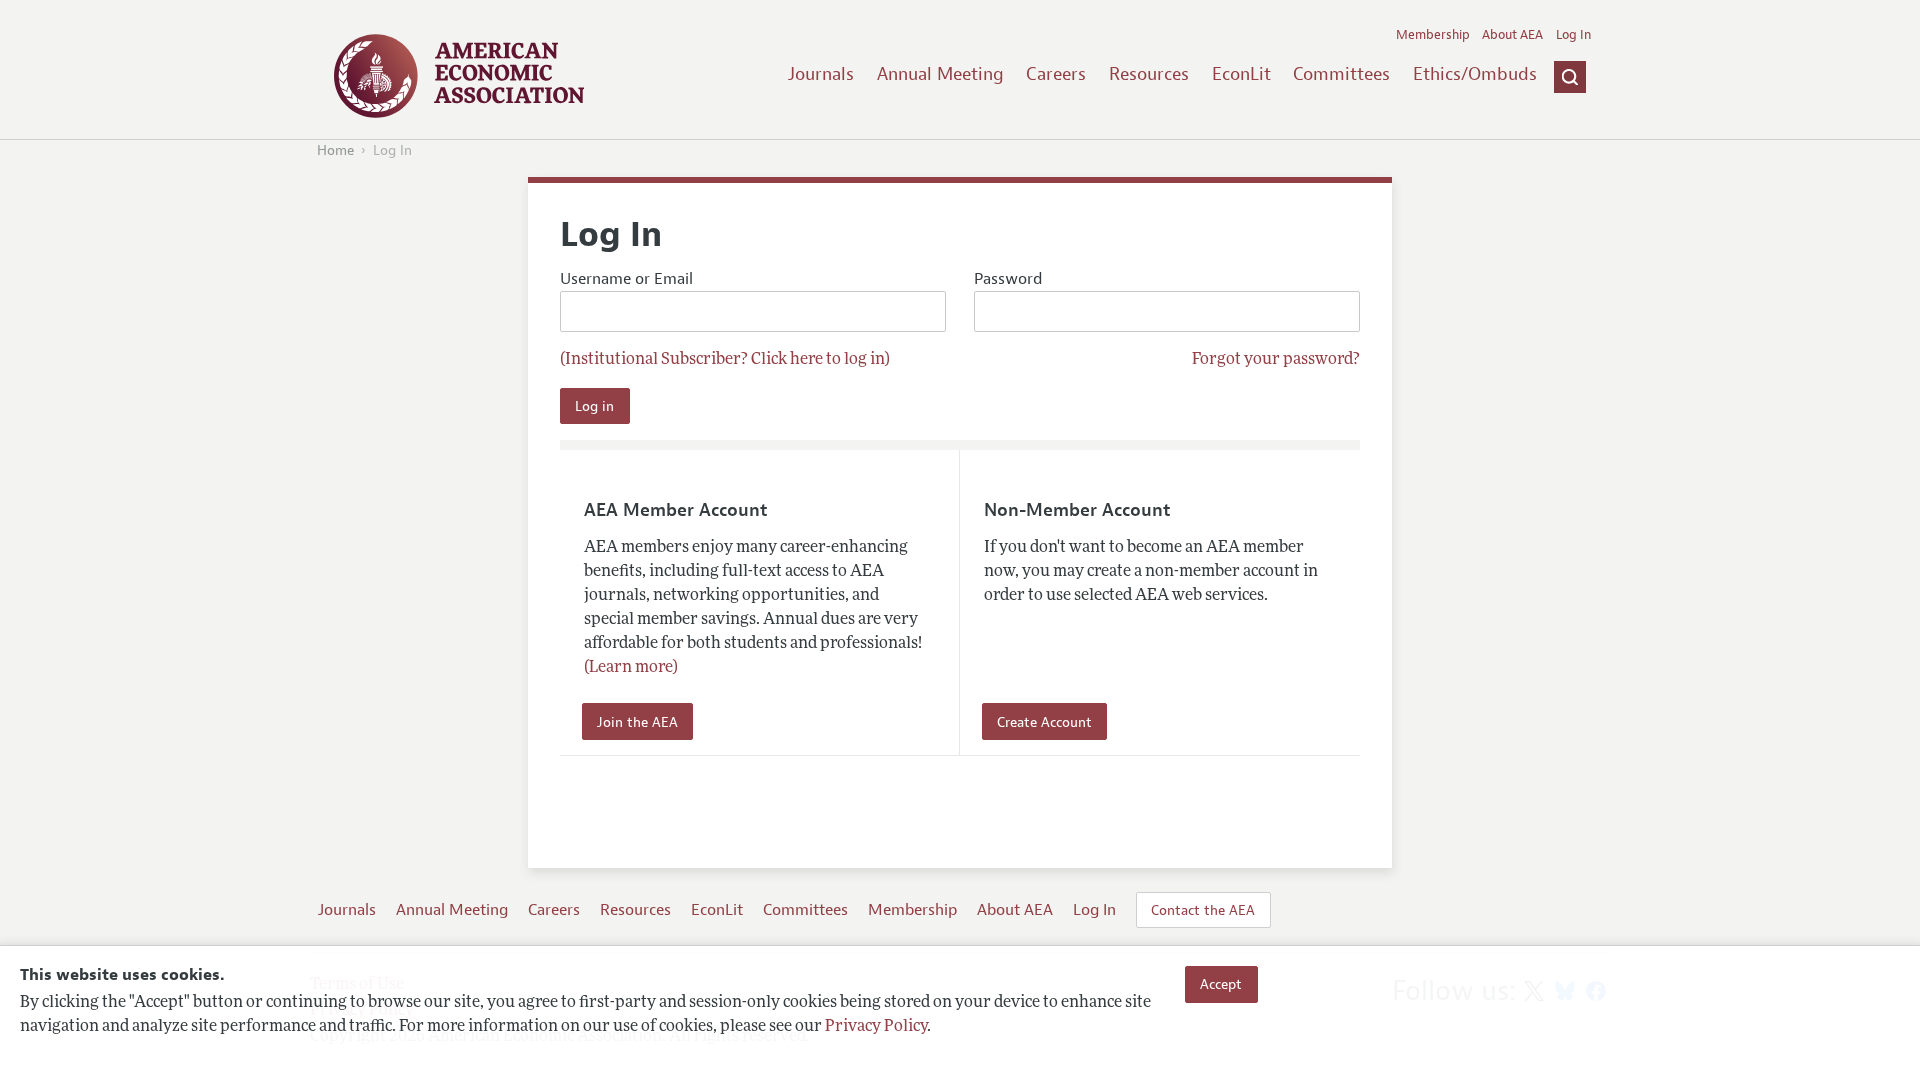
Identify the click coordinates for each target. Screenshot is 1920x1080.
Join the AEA (637, 722)
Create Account (1044, 722)
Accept (1221, 984)
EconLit (1241, 74)
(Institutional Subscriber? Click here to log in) (725, 360)
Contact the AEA (1203, 910)
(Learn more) (631, 668)
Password (1008, 279)
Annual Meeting (940, 74)
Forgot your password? (1276, 360)
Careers (1056, 74)
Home (335, 150)
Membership (1433, 35)
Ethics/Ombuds (1475, 74)
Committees (1341, 74)
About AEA (1512, 35)
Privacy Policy (876, 1027)
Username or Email (626, 279)
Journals (821, 74)
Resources (1149, 74)
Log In (1573, 35)
